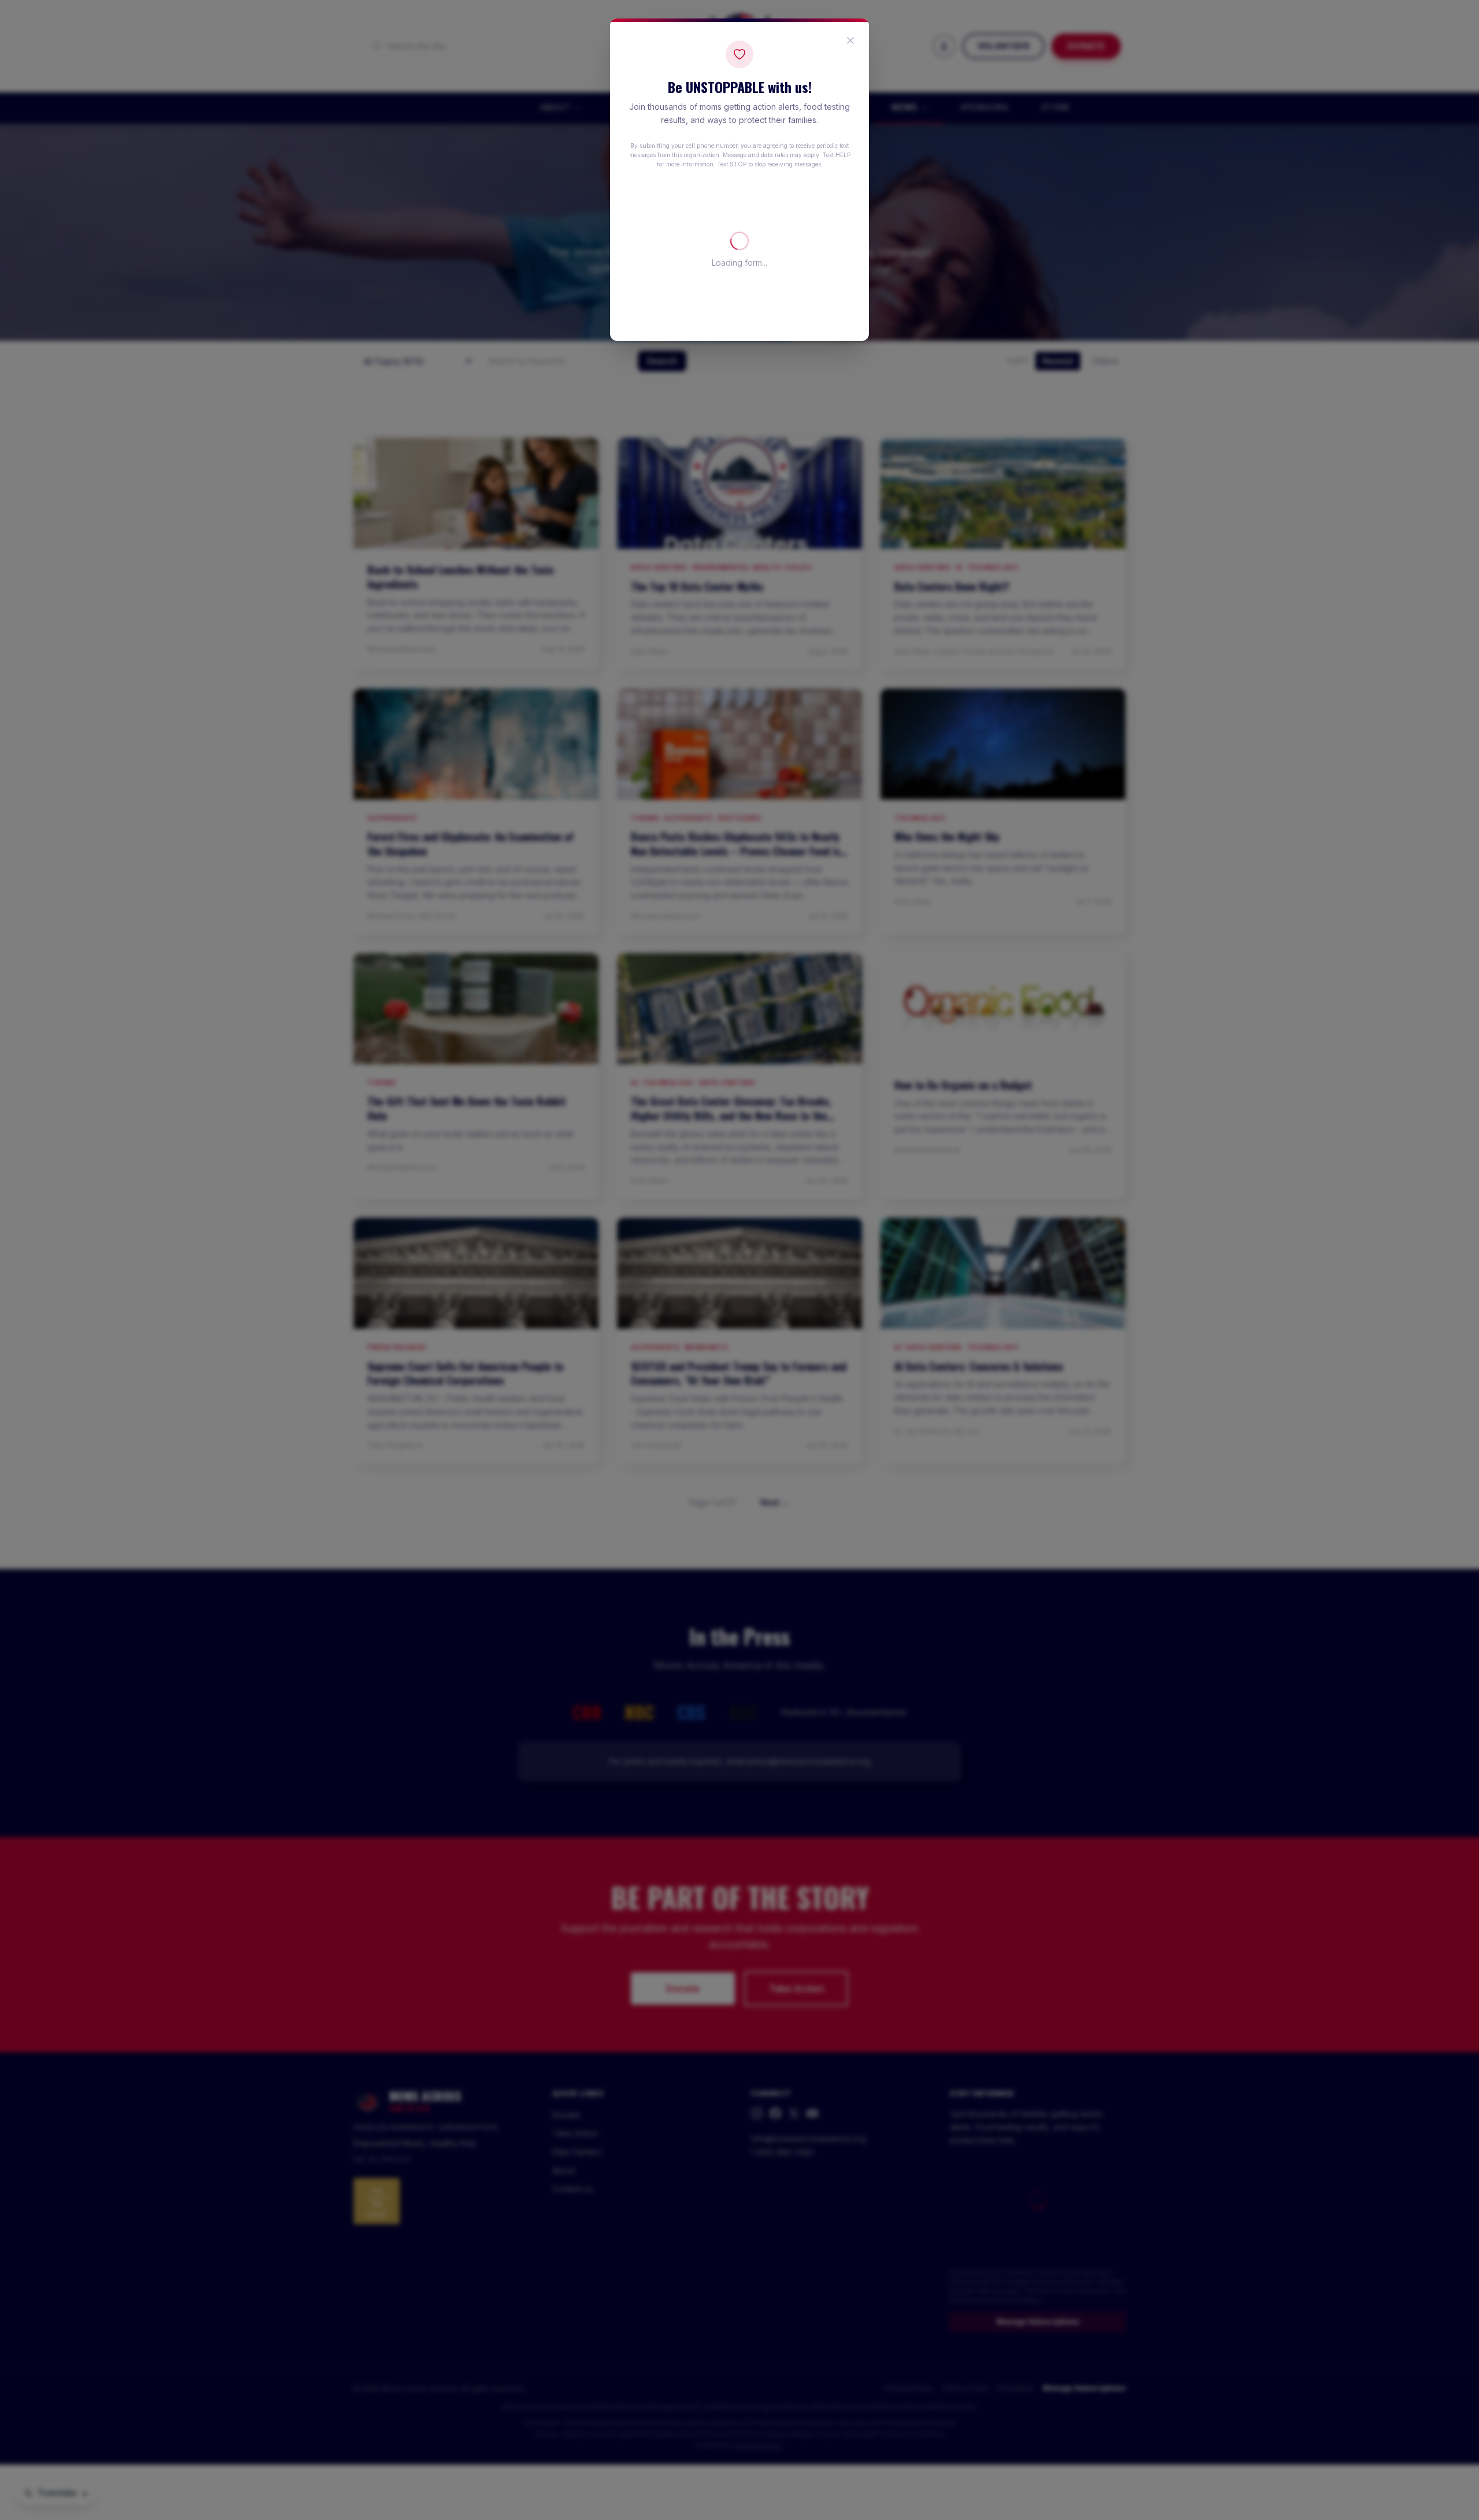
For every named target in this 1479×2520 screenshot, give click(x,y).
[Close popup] (850, 40)
